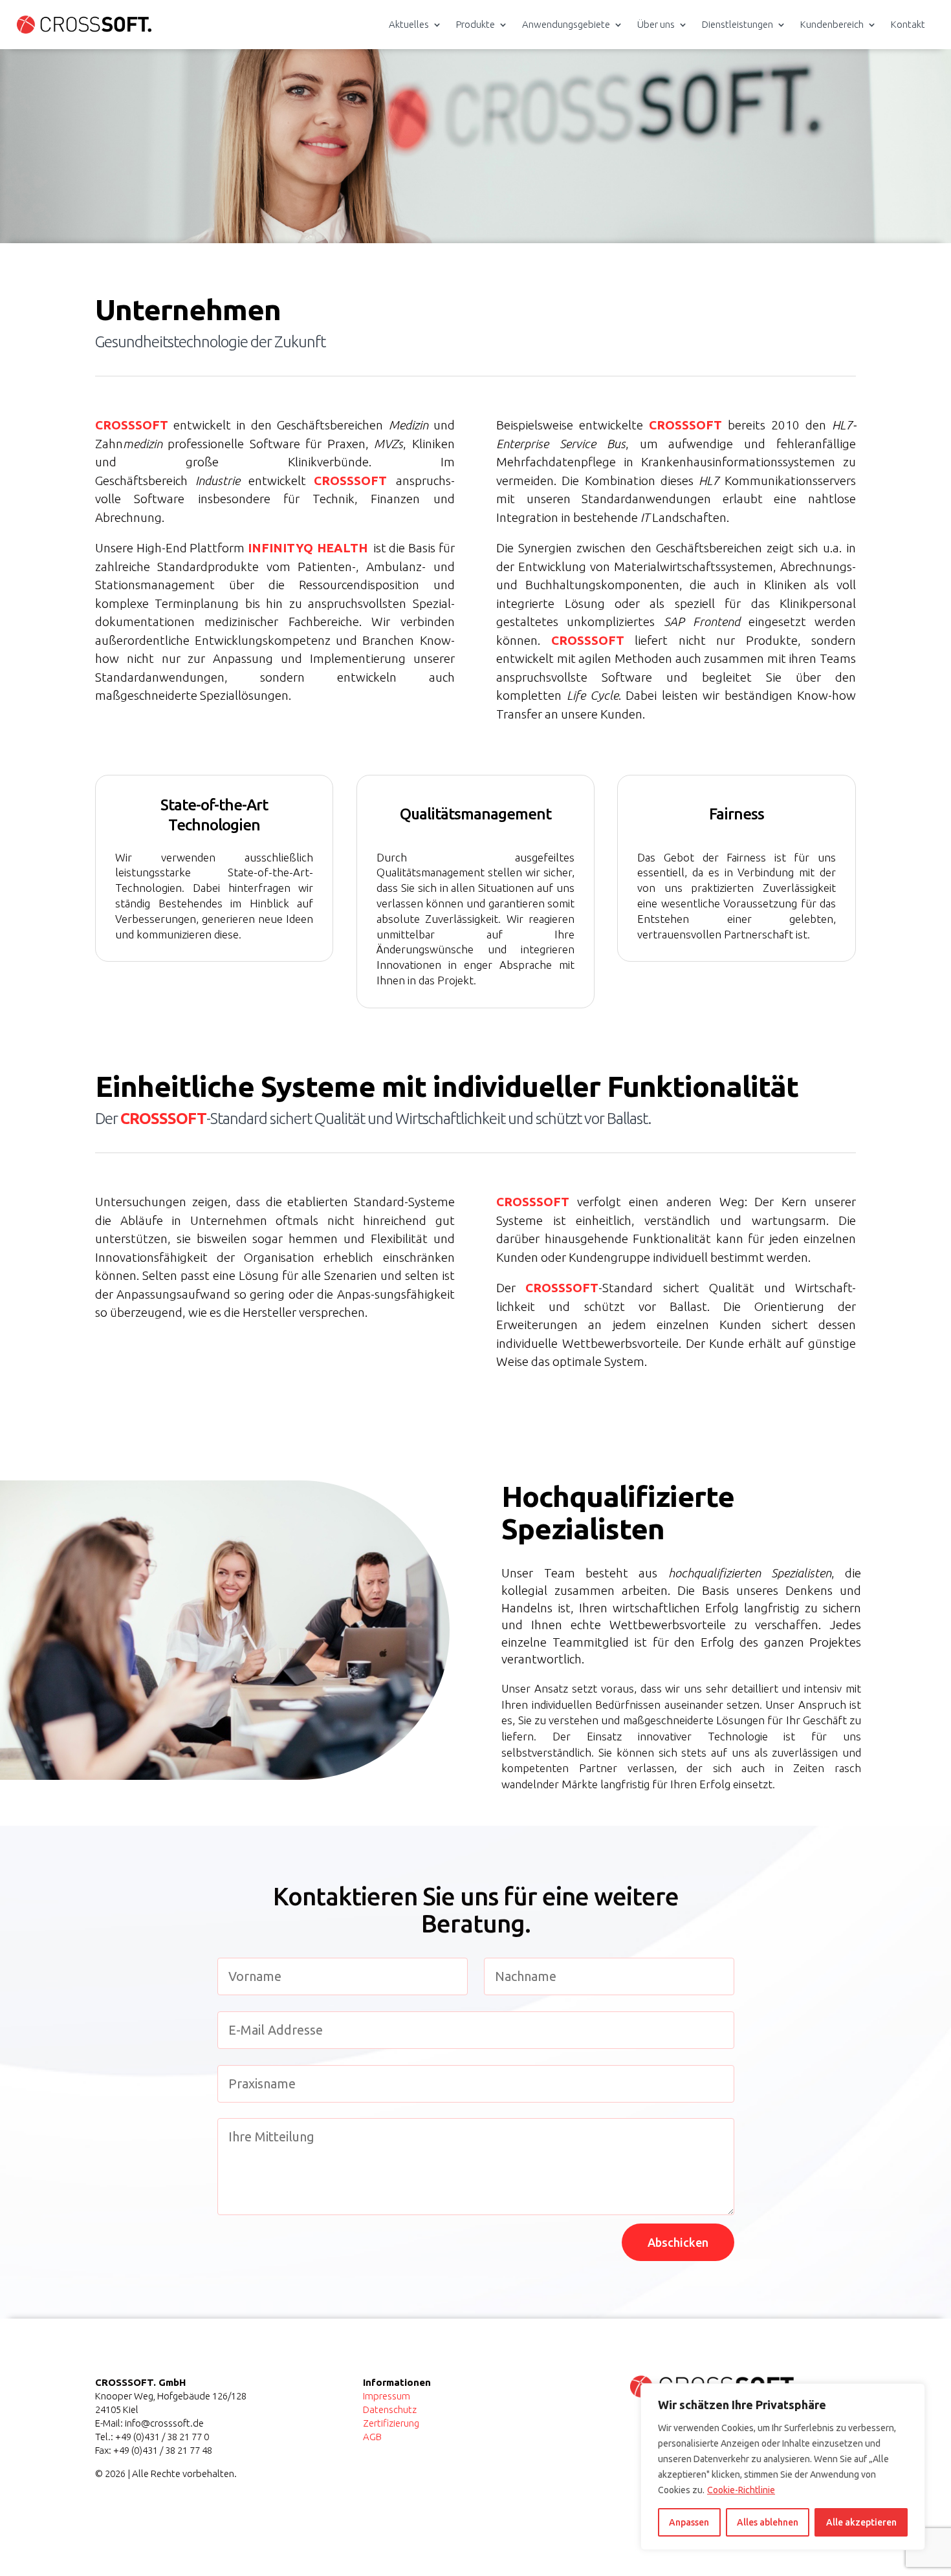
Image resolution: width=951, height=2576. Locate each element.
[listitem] (475, 345)
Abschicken (678, 2242)
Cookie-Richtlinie (741, 2490)
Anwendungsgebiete (566, 24)
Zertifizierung (391, 2423)
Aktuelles (409, 24)
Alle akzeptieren (861, 2522)
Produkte (475, 24)
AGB (372, 2437)
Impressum (387, 2396)
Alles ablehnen (768, 2522)
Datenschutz (390, 2409)
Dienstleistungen (738, 24)
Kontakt (908, 24)
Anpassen (689, 2522)
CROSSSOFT (132, 425)
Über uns (656, 24)
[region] (783, 2467)
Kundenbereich (832, 24)
